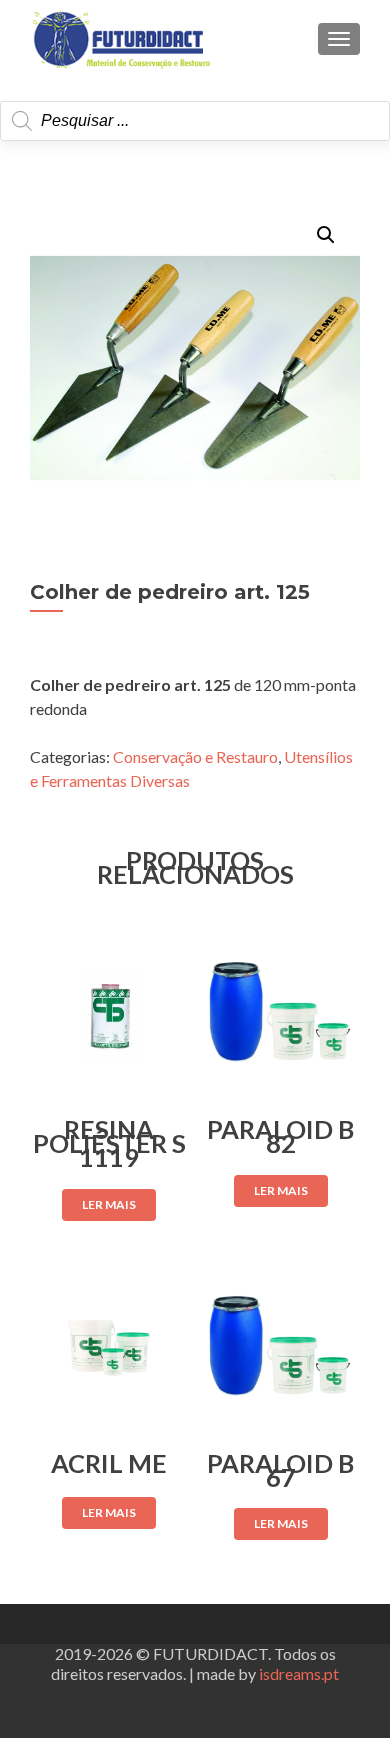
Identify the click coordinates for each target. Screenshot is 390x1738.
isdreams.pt (299, 1673)
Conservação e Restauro (195, 756)
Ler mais (109, 1204)
